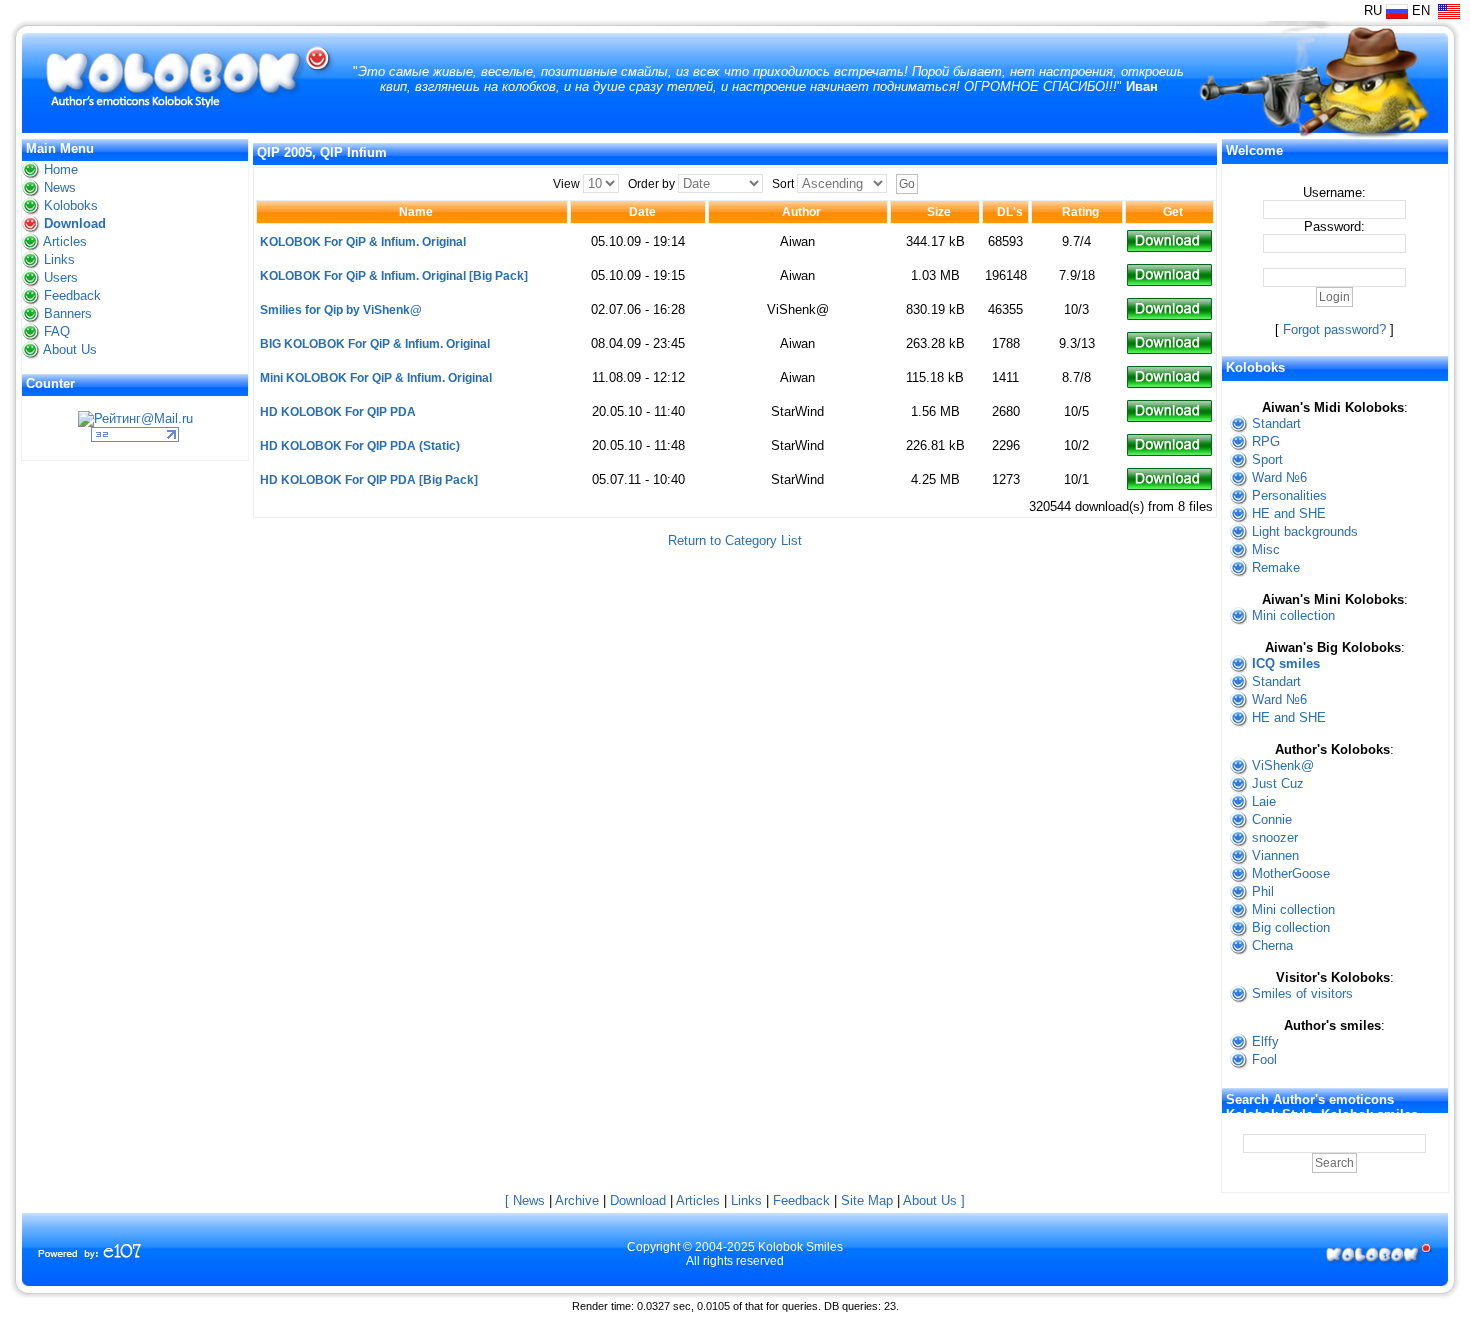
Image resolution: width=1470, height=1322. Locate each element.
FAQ (57, 331)
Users (61, 277)
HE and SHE (1289, 513)
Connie (1272, 819)
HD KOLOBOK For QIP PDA (338, 412)
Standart (1276, 423)
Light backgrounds (1305, 531)
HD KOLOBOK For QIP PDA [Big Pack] (369, 480)
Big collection (1291, 927)
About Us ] (934, 1200)
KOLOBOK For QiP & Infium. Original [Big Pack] (394, 276)
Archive (577, 1200)
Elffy (1265, 1041)
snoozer (1275, 837)
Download (75, 223)
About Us (70, 349)
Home (61, 169)
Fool (1264, 1059)
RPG (1266, 441)
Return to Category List (735, 540)
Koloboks (71, 205)
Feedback (72, 295)
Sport (1267, 459)
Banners (68, 313)
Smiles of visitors (1302, 993)
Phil (1263, 891)
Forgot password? (1334, 329)
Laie (1264, 801)
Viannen (1275, 855)
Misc (1266, 549)
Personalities (1289, 495)
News (60, 187)
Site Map (867, 1200)
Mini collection (1293, 615)
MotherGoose (1291, 873)
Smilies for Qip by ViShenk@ (341, 310)
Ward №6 (1279, 477)
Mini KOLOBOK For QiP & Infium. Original (376, 378)
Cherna (1272, 945)
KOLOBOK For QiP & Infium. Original (363, 242)
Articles (65, 241)
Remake (1276, 567)
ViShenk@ (1283, 765)
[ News (525, 1200)
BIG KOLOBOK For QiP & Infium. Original (375, 344)
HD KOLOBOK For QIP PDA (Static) (360, 446)
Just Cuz (1278, 783)
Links (59, 259)
